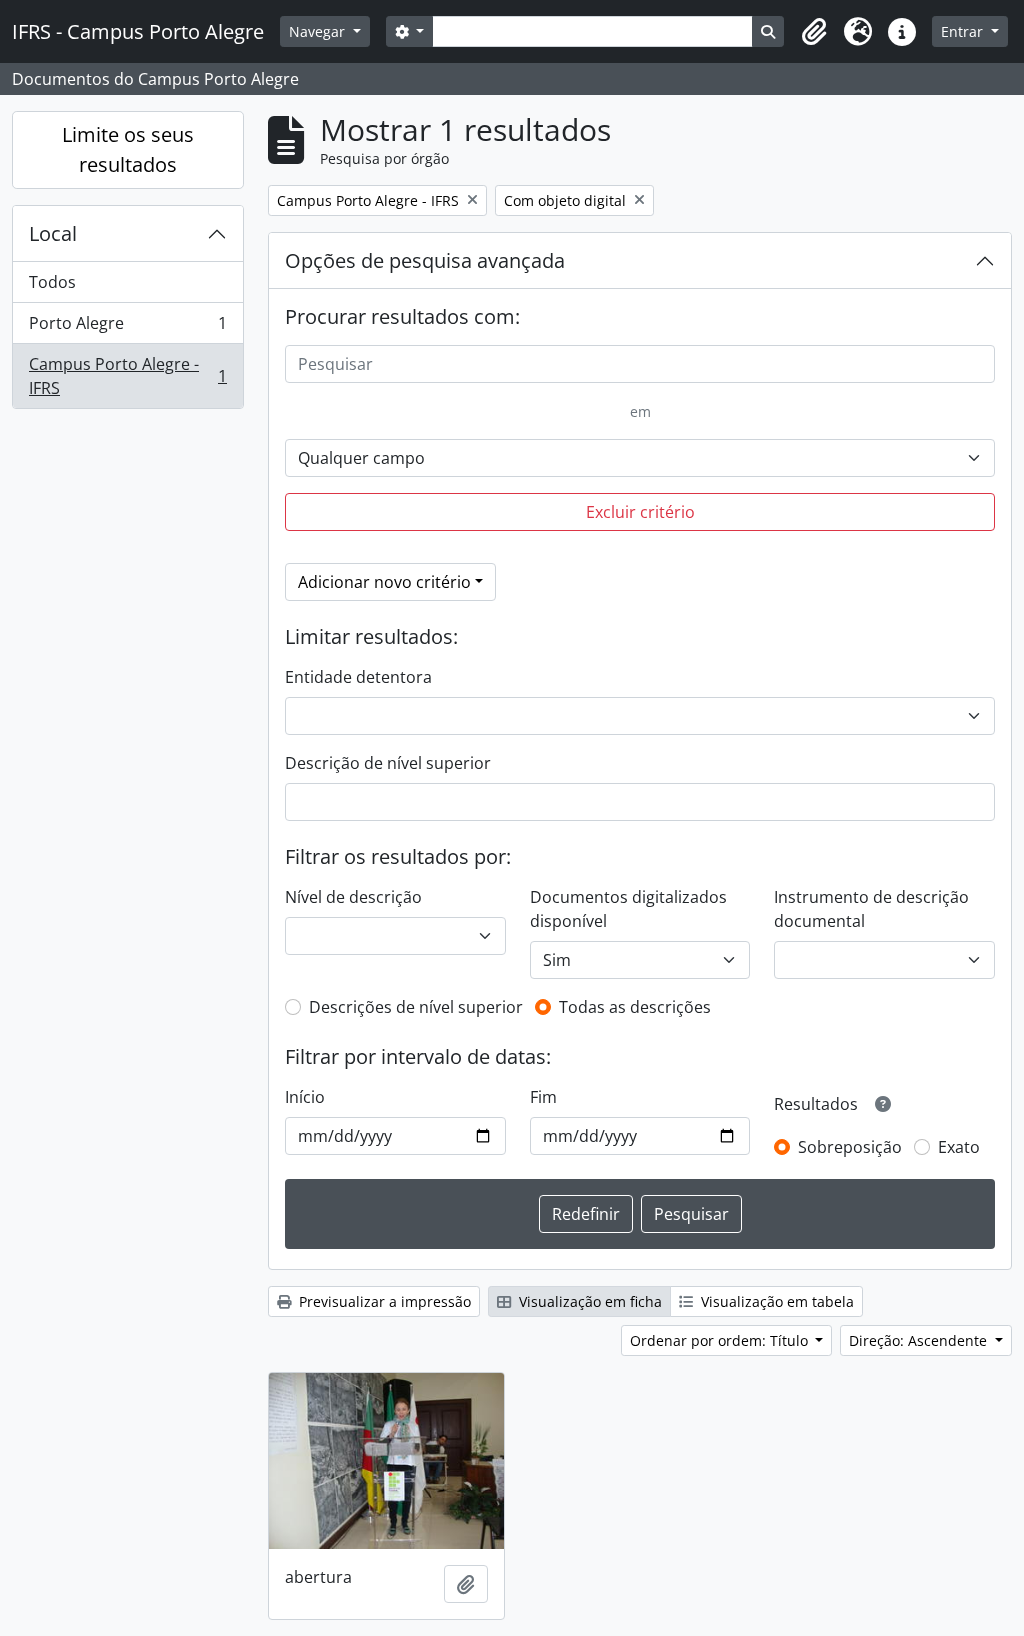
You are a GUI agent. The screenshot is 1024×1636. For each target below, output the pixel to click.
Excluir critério (640, 512)
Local (53, 233)
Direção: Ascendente (920, 1340)
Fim (543, 1097)
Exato (959, 1147)
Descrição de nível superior (388, 763)
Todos (52, 282)
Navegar (319, 31)
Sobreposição (850, 1147)
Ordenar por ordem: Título (721, 1340)
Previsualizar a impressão (383, 1301)
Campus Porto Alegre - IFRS (127, 376)
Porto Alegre (127, 328)
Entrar (964, 31)
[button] (814, 32)
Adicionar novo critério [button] (384, 582)
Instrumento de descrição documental (871, 909)
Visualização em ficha (588, 1301)
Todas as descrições (635, 1007)
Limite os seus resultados (128, 149)
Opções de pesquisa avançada (425, 260)
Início (305, 1097)
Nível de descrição (353, 897)
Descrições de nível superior (416, 1007)
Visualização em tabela (775, 1301)
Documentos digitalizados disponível (628, 909)
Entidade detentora (358, 677)
